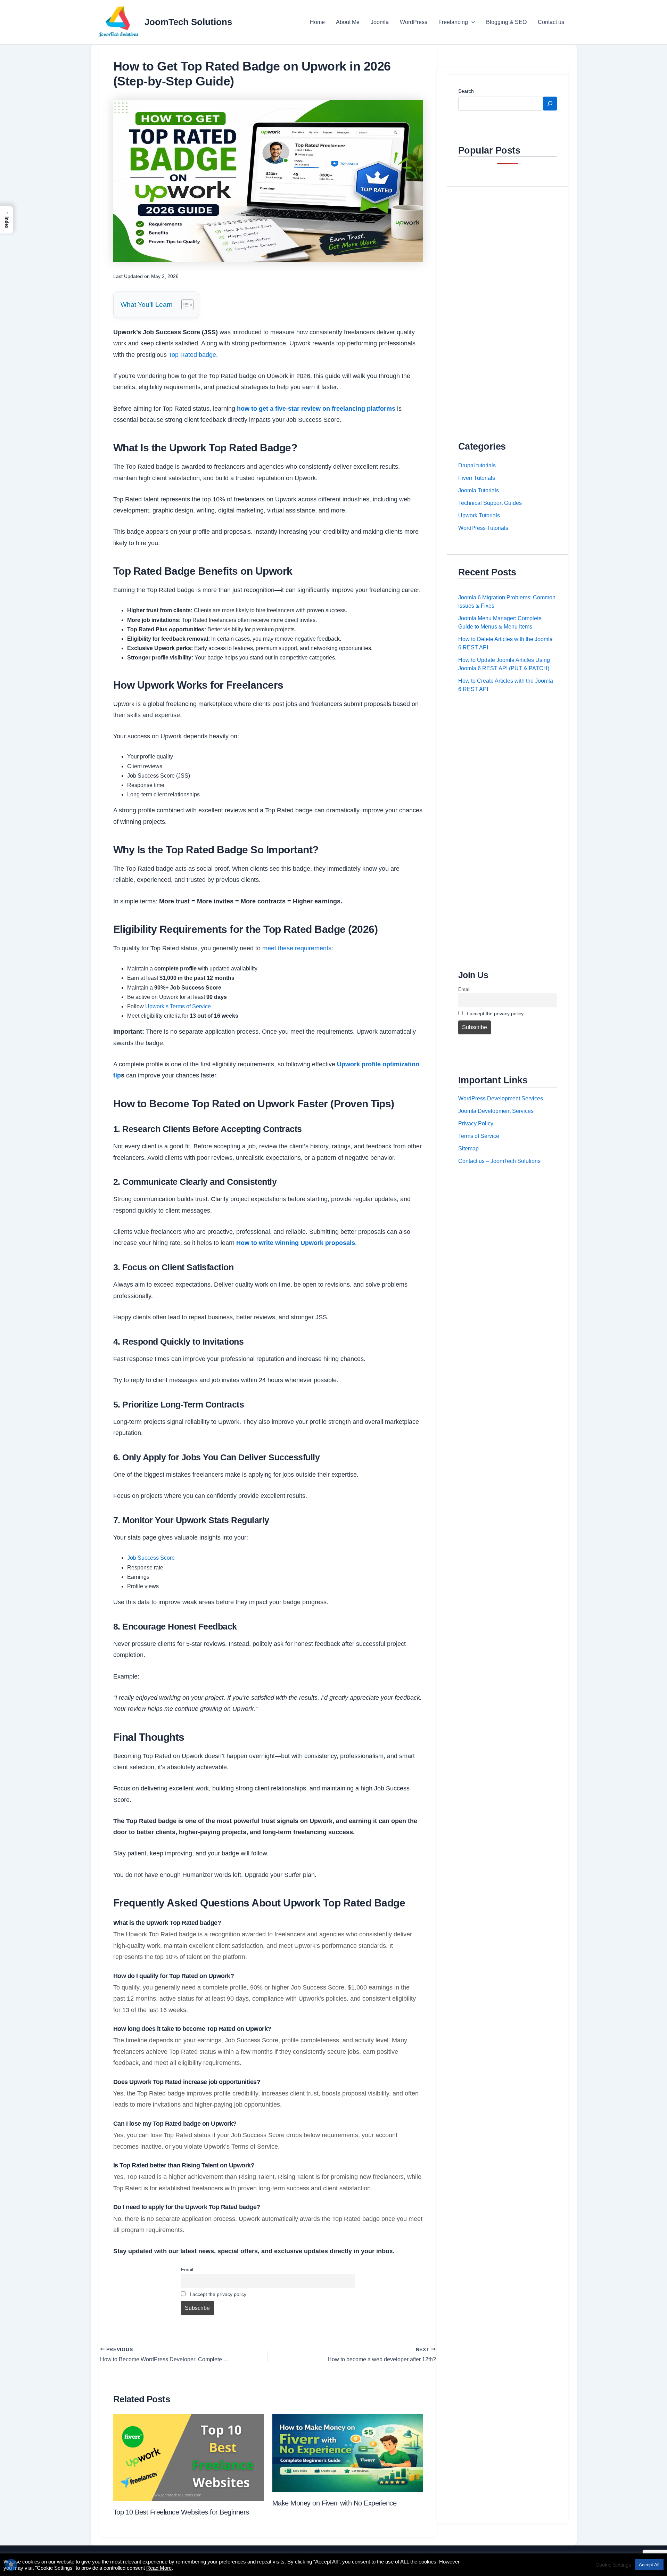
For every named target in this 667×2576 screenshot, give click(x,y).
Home (317, 22)
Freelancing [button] (453, 22)
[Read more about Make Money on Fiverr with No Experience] (348, 2452)
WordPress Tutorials (483, 528)
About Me (348, 22)
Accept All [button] (649, 2565)
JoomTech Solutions (188, 22)
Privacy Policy (476, 1123)
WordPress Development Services (501, 1098)
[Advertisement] (508, 302)
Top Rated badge (192, 355)
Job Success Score (151, 1558)
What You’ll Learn (147, 305)
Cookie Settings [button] (613, 2565)
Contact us (551, 22)
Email (187, 2270)
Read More (159, 2568)
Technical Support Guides (490, 503)
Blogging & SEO (506, 22)
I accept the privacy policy (217, 2294)
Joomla (380, 22)
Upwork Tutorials (479, 515)
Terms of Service (479, 1136)
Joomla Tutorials (479, 490)
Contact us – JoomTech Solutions (499, 1161)
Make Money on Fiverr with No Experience (335, 2503)
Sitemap (468, 1148)
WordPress (414, 22)
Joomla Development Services (496, 1111)
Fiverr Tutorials (477, 478)
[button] (471, 22)
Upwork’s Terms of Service (178, 1006)
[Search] (550, 104)
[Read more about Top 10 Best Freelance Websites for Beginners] (188, 2457)
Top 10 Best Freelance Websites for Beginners (181, 2512)
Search (466, 91)
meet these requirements (297, 948)
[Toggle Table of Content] (184, 305)
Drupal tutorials (477, 465)
